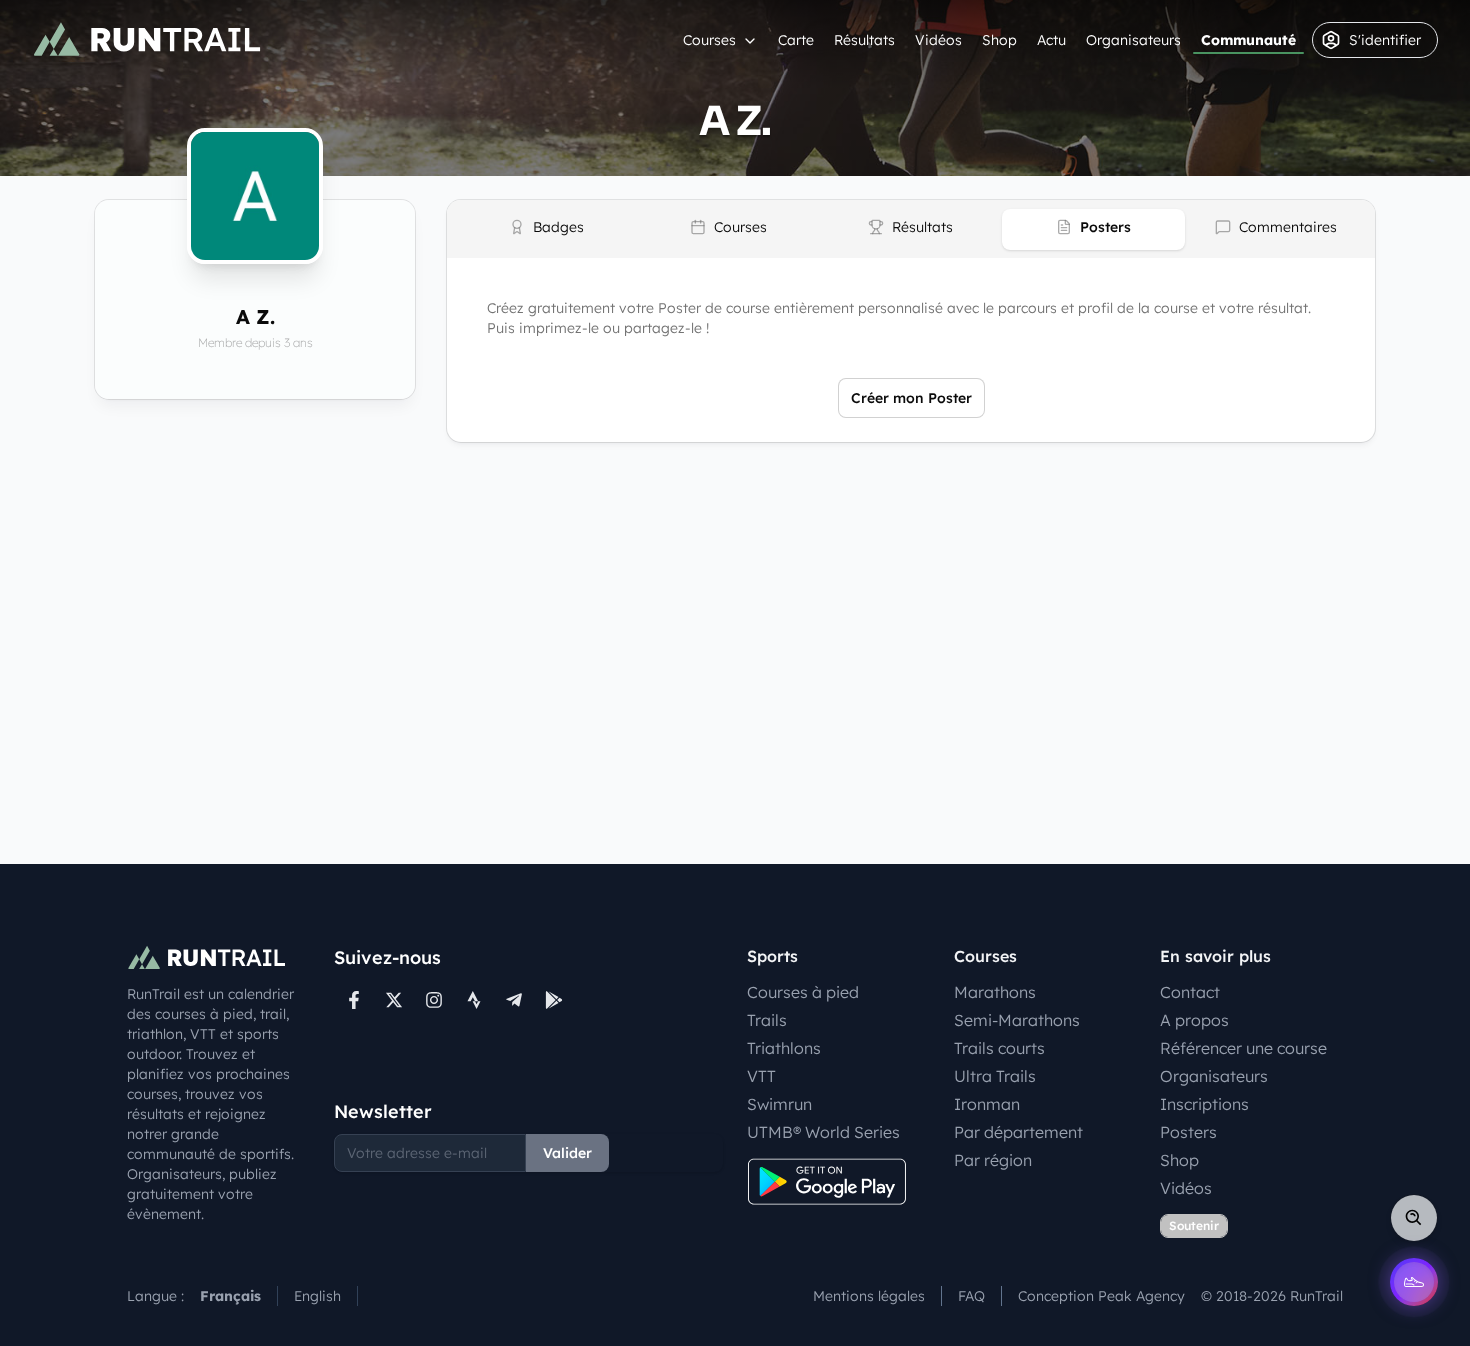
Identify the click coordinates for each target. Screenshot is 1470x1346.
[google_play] (554, 1000)
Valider (567, 1153)
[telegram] (514, 1000)
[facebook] (354, 1000)
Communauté (1248, 40)
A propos (1194, 1020)
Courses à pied (803, 992)
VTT (761, 1076)
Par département (1018, 1132)
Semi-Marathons (1017, 1020)
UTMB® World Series (823, 1132)
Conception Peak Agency (1101, 1296)
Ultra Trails (995, 1076)
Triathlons (784, 1048)
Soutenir (1194, 1225)
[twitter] (394, 1000)
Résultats (864, 40)
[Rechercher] (1414, 1218)
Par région (993, 1160)
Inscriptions (1204, 1104)
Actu (1051, 40)
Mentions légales (869, 1296)
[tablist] (911, 229)
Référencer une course (1243, 1048)
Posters (1188, 1132)
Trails (767, 1020)
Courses (709, 40)
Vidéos (938, 40)
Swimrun (779, 1104)
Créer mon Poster (911, 398)
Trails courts (999, 1048)
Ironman (987, 1104)
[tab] (546, 229)
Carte (796, 40)
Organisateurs (1133, 40)
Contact (1190, 992)
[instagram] (434, 1000)
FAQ (971, 1296)
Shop (999, 40)
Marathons (995, 992)
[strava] (474, 1000)
